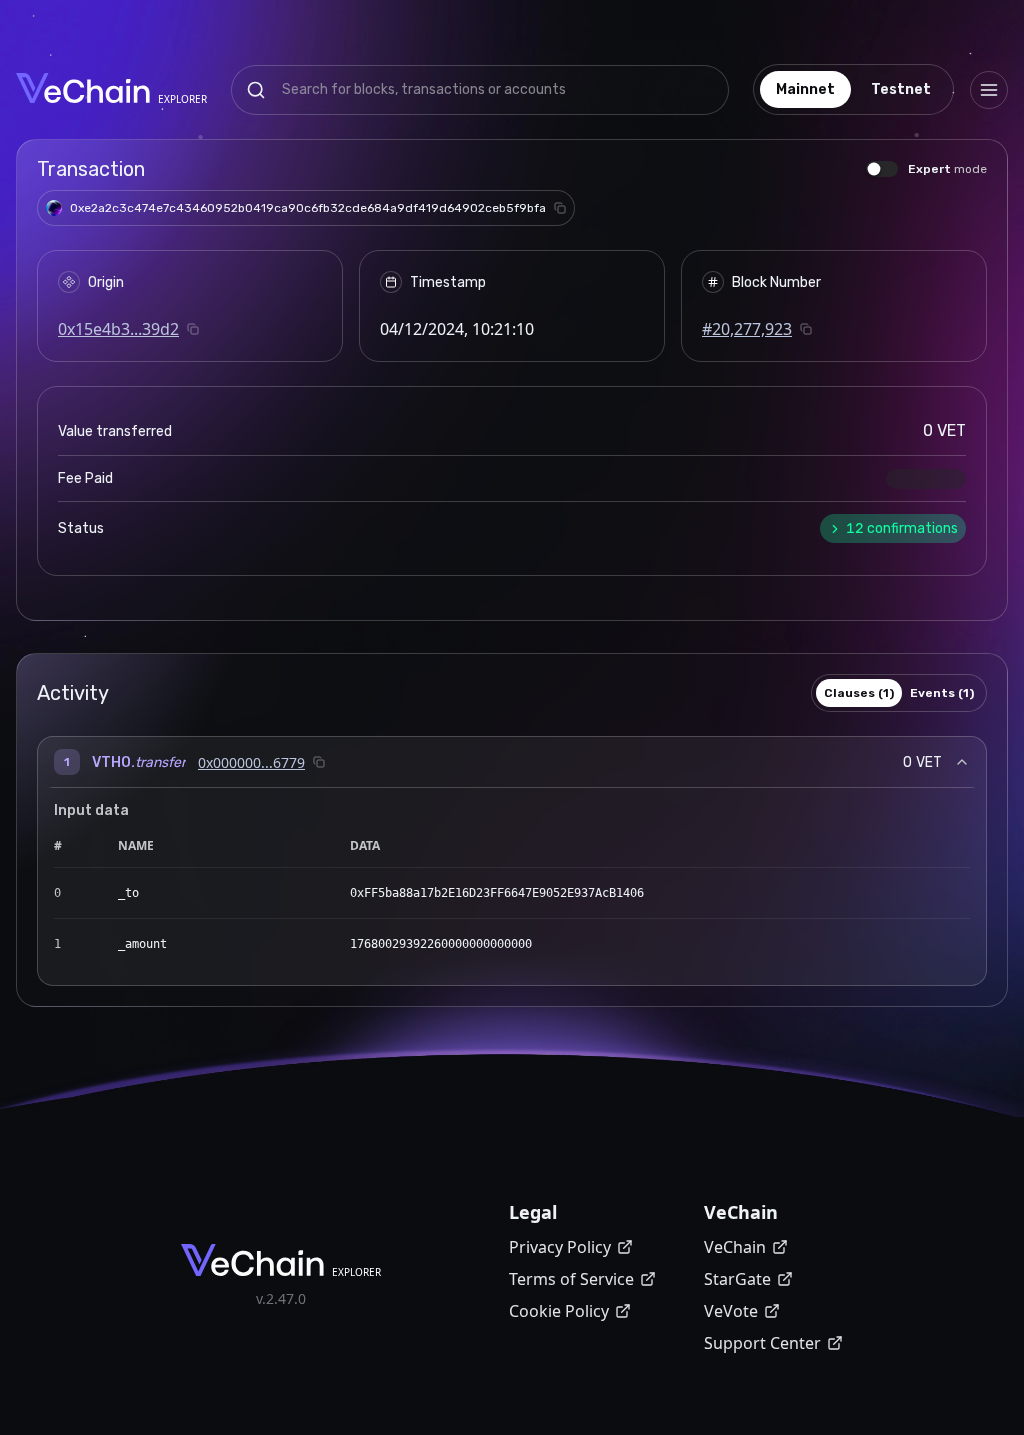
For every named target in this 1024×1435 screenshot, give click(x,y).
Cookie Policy (559, 1311)
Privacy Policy (560, 1247)
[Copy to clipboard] (560, 208)
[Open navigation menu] (989, 90)
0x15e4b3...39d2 (118, 329)
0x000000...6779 (251, 762)
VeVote (731, 1311)
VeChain (735, 1247)
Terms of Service (571, 1279)
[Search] (256, 90)
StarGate (737, 1279)
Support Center (762, 1343)
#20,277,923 (747, 329)
